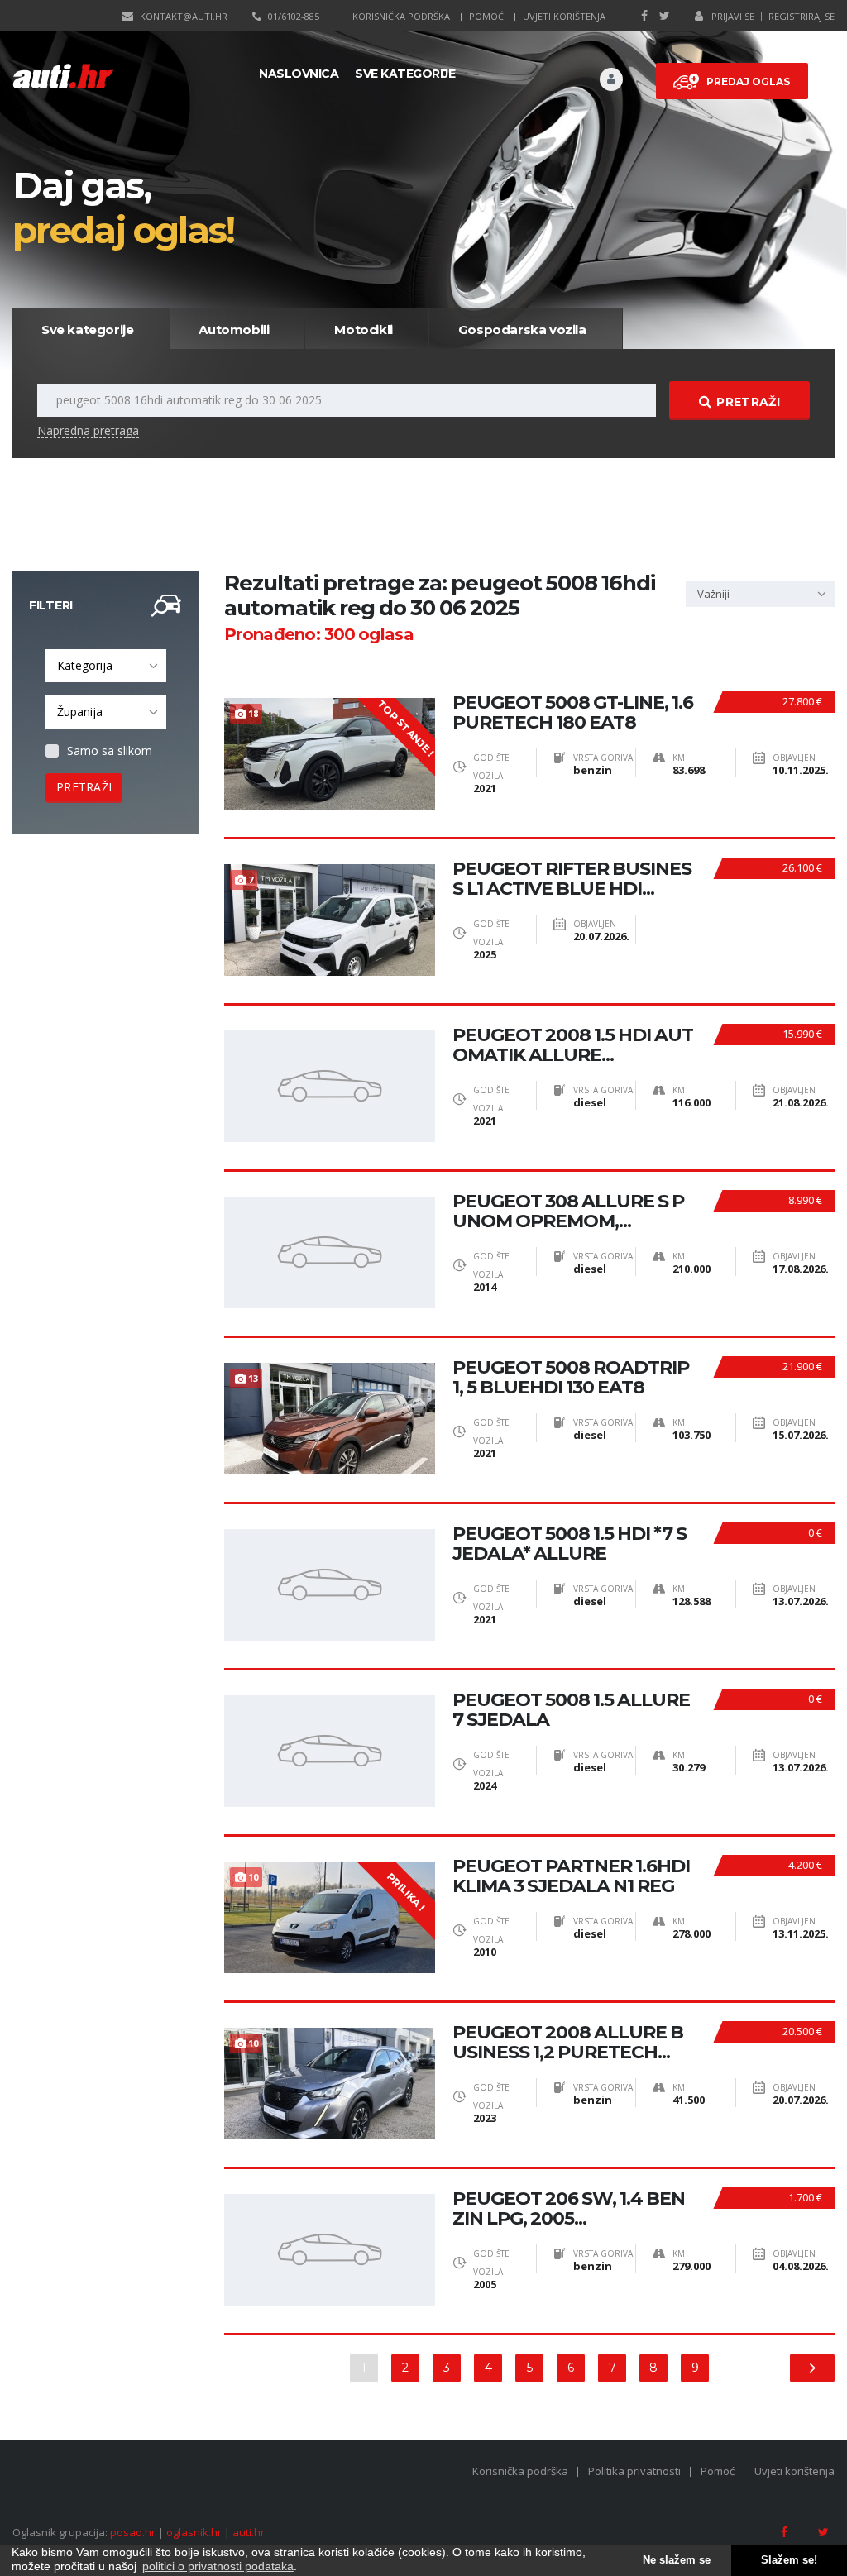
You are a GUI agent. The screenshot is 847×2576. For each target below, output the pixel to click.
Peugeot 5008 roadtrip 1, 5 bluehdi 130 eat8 (571, 1378)
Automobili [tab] (234, 330)
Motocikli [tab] (363, 330)
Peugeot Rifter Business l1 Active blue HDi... (572, 879)
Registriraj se (802, 16)
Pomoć (486, 16)
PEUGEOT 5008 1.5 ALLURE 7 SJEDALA (571, 1710)
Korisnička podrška (401, 16)
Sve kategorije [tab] (87, 330)
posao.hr (133, 2532)
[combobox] (106, 666)
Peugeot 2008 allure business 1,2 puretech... (568, 2043)
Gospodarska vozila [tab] (522, 330)
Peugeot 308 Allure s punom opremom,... (568, 1212)
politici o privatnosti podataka (218, 2566)
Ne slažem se (677, 2560)
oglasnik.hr (194, 2532)
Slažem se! (789, 2560)
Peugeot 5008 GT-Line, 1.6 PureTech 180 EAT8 (573, 713)
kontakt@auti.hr (184, 16)
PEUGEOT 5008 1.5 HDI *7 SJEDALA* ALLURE (569, 1544)
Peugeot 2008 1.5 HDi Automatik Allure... (573, 1045)
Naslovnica (299, 74)
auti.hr (249, 2532)
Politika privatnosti (634, 2471)
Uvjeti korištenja (564, 16)
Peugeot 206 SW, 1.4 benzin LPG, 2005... (569, 2209)
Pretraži (748, 402)
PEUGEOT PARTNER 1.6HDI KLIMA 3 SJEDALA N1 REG (571, 1876)
